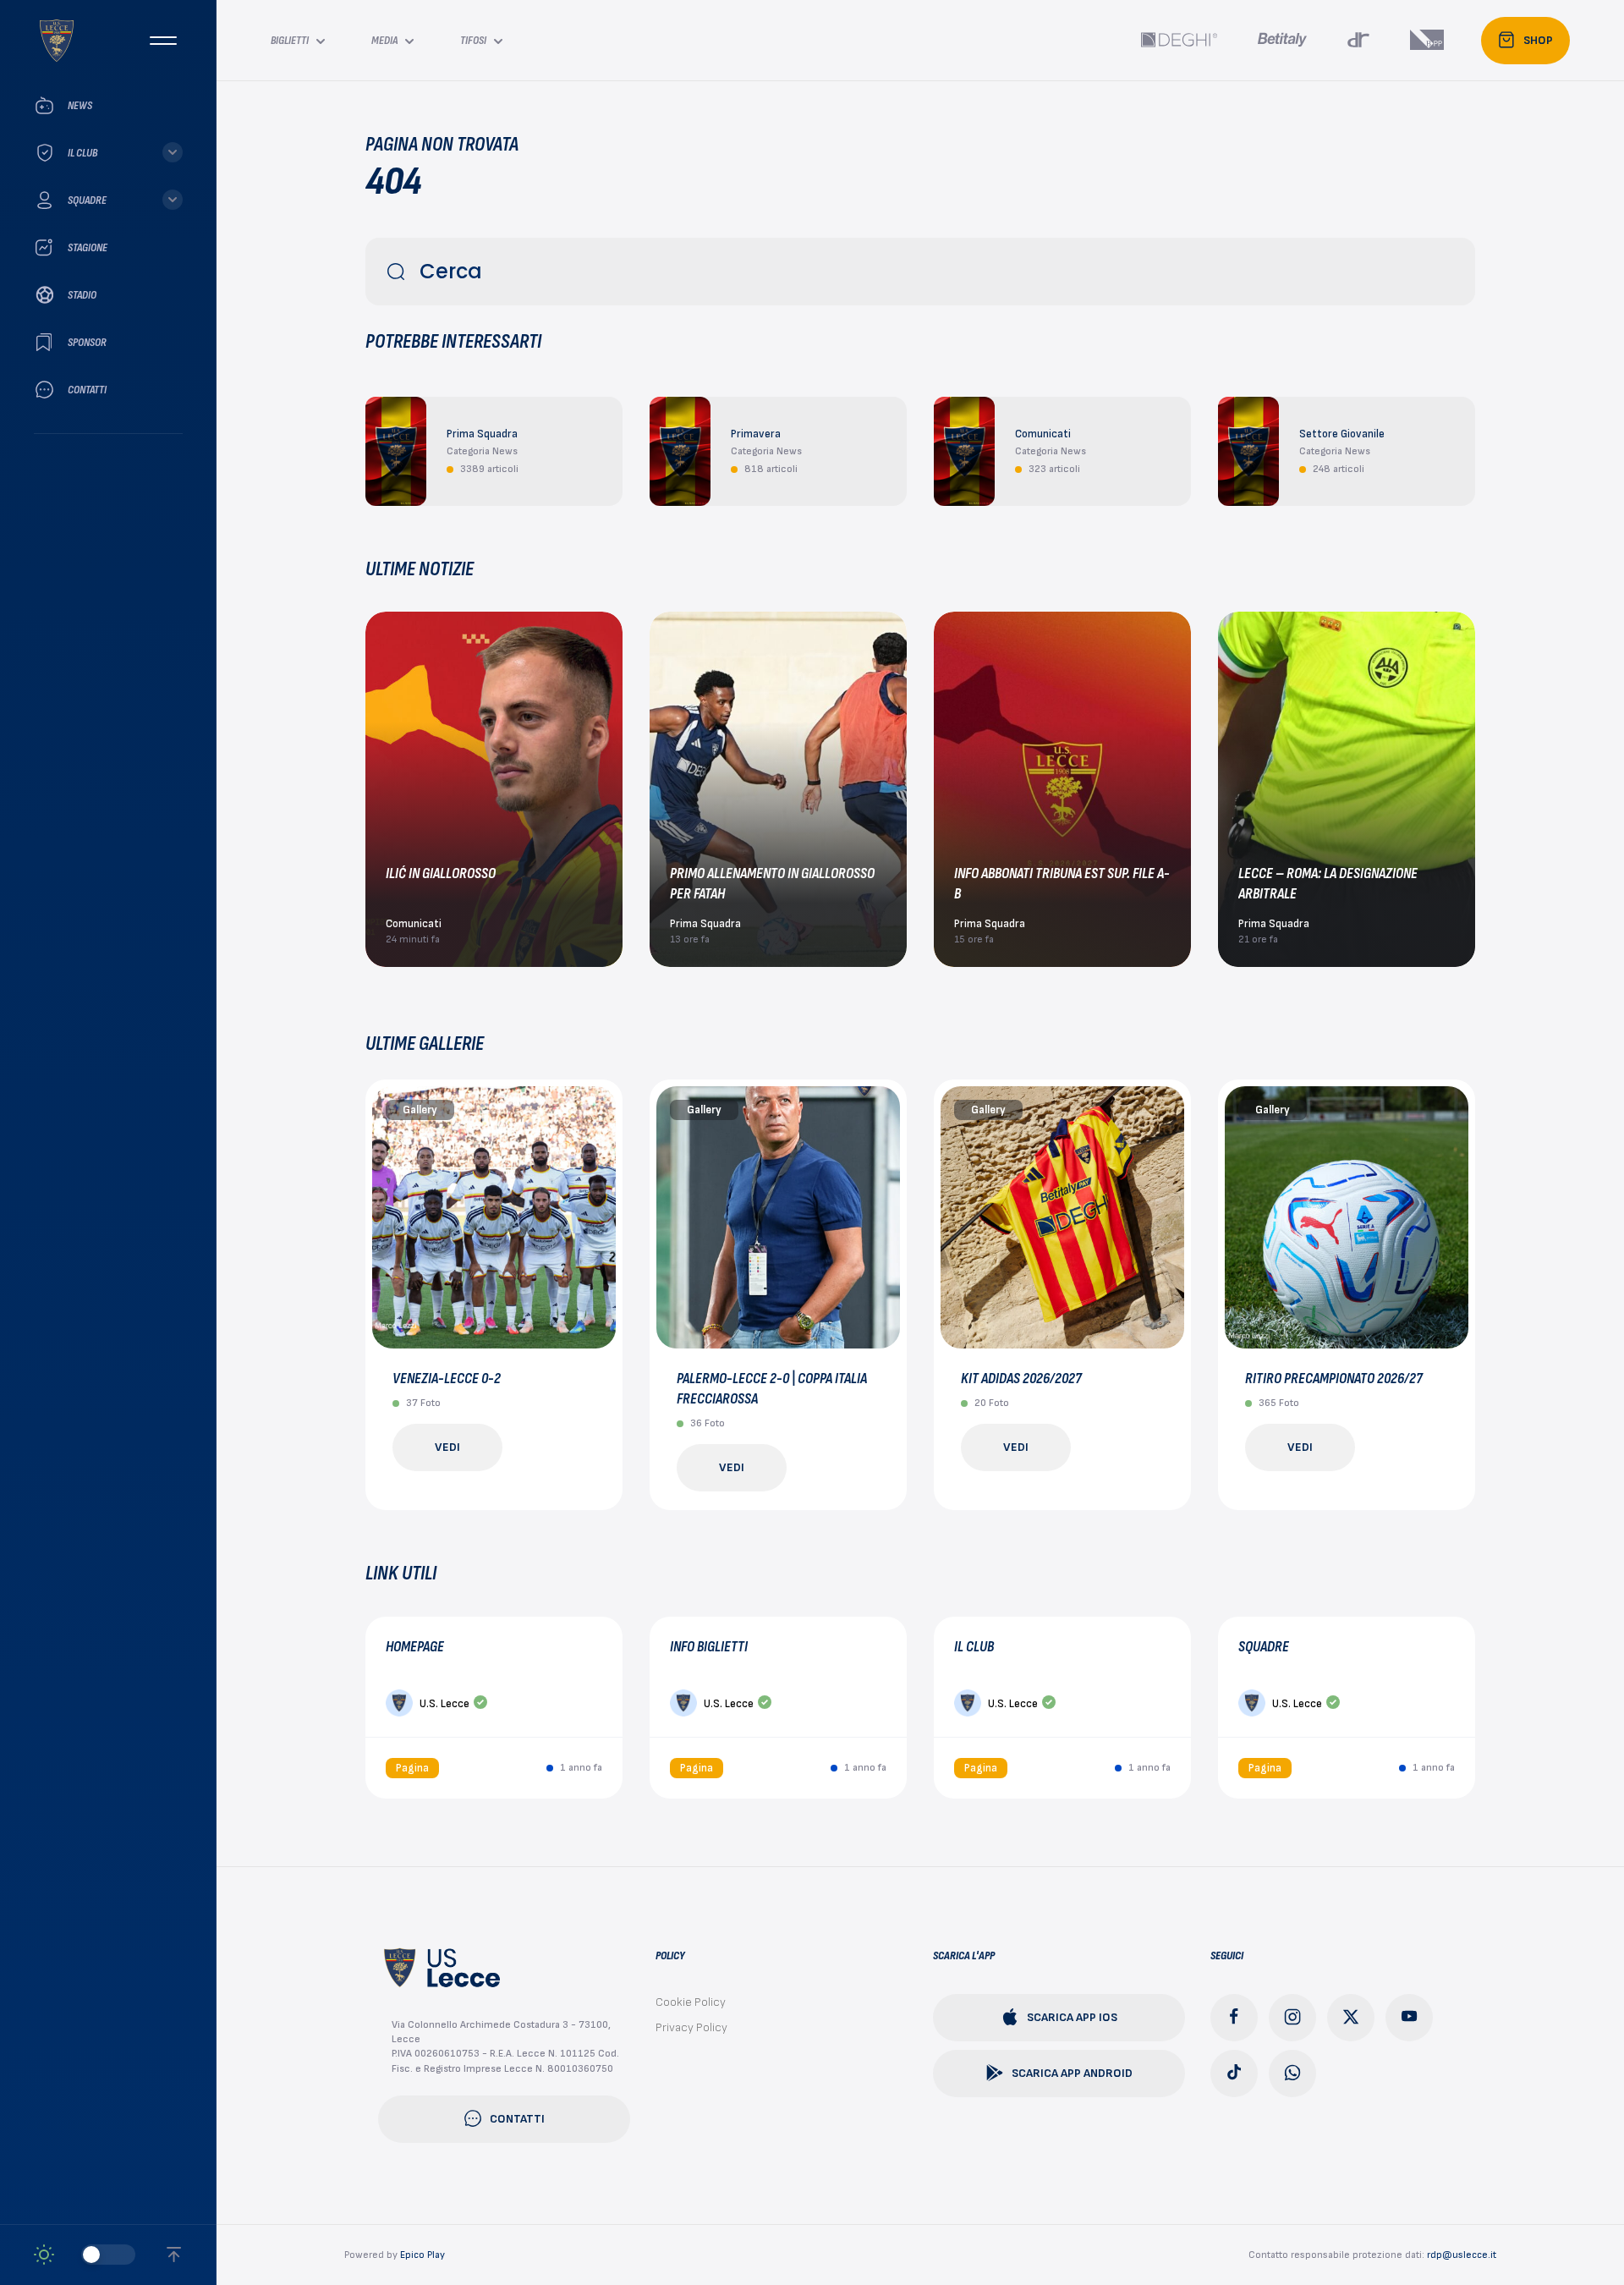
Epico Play (422, 2255)
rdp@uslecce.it (1462, 2255)
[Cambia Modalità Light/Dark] (85, 2255)
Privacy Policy (691, 2027)
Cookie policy (691, 2002)
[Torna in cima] (174, 2255)
